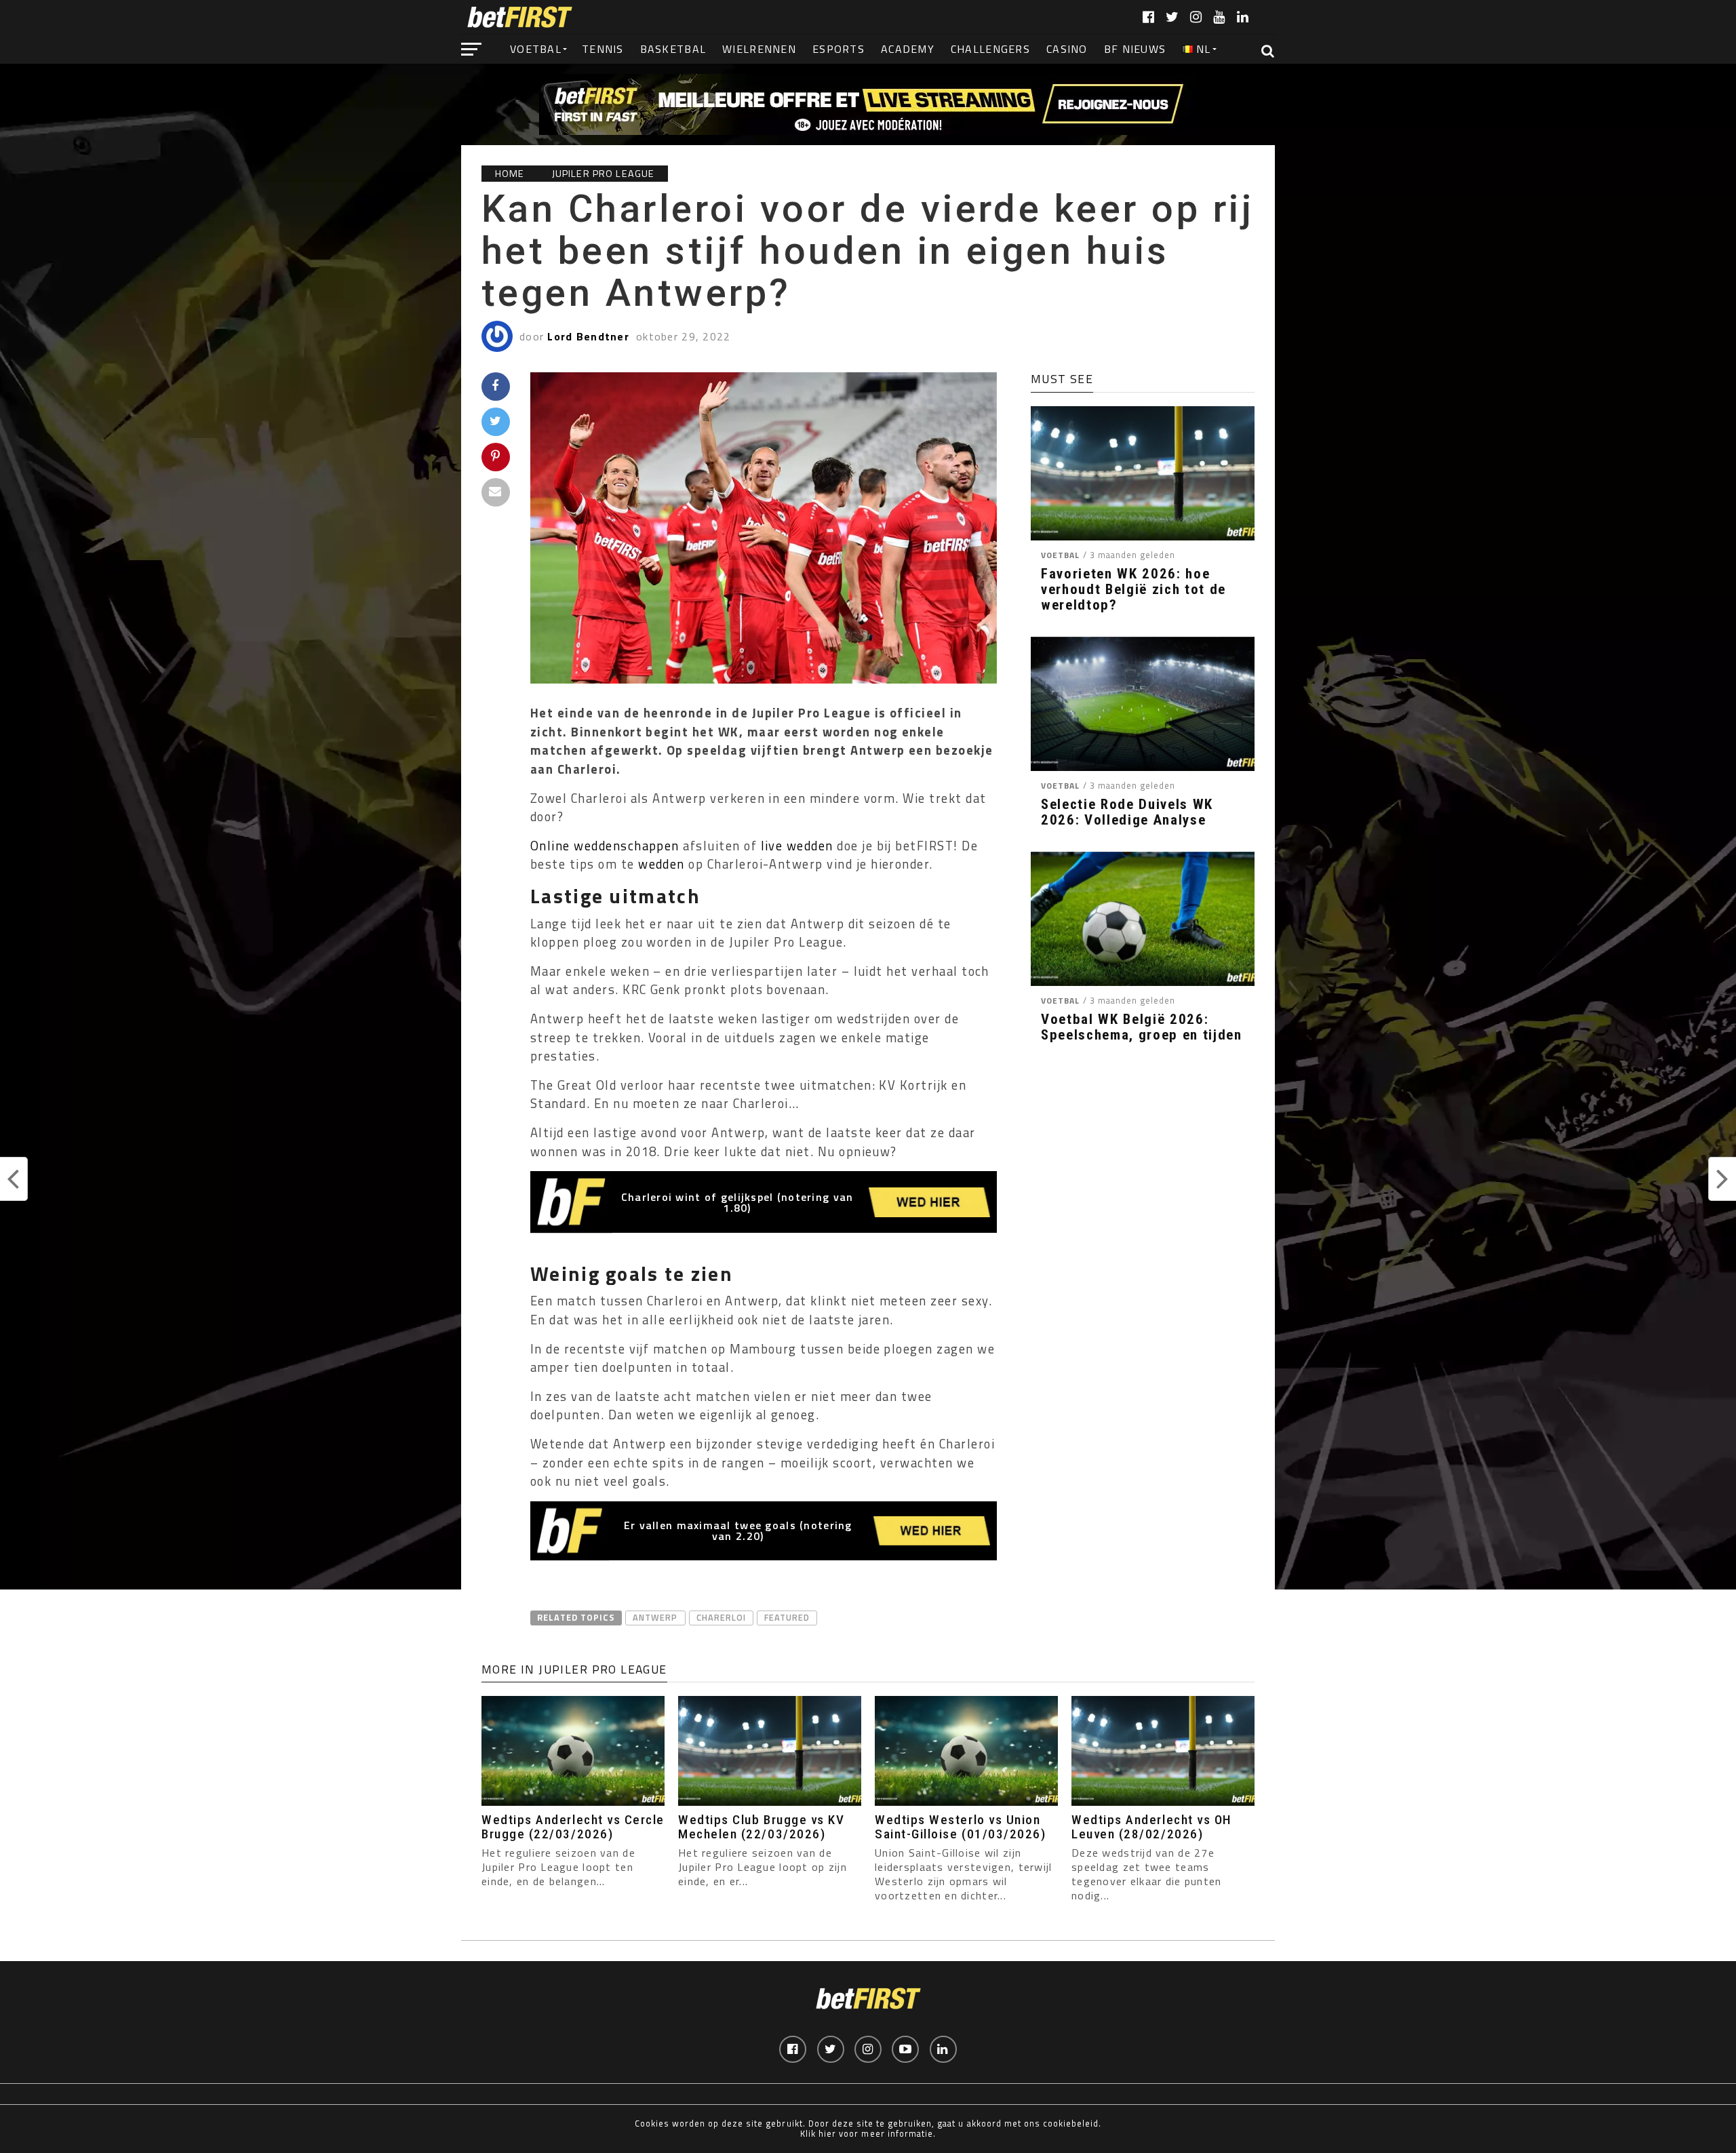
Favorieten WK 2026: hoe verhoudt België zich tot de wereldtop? (1133, 590)
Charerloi (721, 1617)
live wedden (797, 846)
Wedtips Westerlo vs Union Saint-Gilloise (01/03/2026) (960, 1827)
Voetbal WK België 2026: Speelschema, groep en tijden (1142, 1027)
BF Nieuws (1135, 49)
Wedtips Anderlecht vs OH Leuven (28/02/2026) (1151, 1827)
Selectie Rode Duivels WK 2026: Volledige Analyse (1127, 812)
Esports (839, 49)
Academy (908, 49)
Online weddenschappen (605, 846)
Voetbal (536, 49)
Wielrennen (759, 49)
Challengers (990, 49)
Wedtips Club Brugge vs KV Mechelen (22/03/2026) (761, 1827)
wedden (662, 864)
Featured (787, 1617)
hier (827, 2133)
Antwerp (655, 1617)
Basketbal (673, 49)
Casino (1067, 49)
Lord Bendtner (588, 336)
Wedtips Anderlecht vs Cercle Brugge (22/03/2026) (573, 1827)
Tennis (603, 49)
